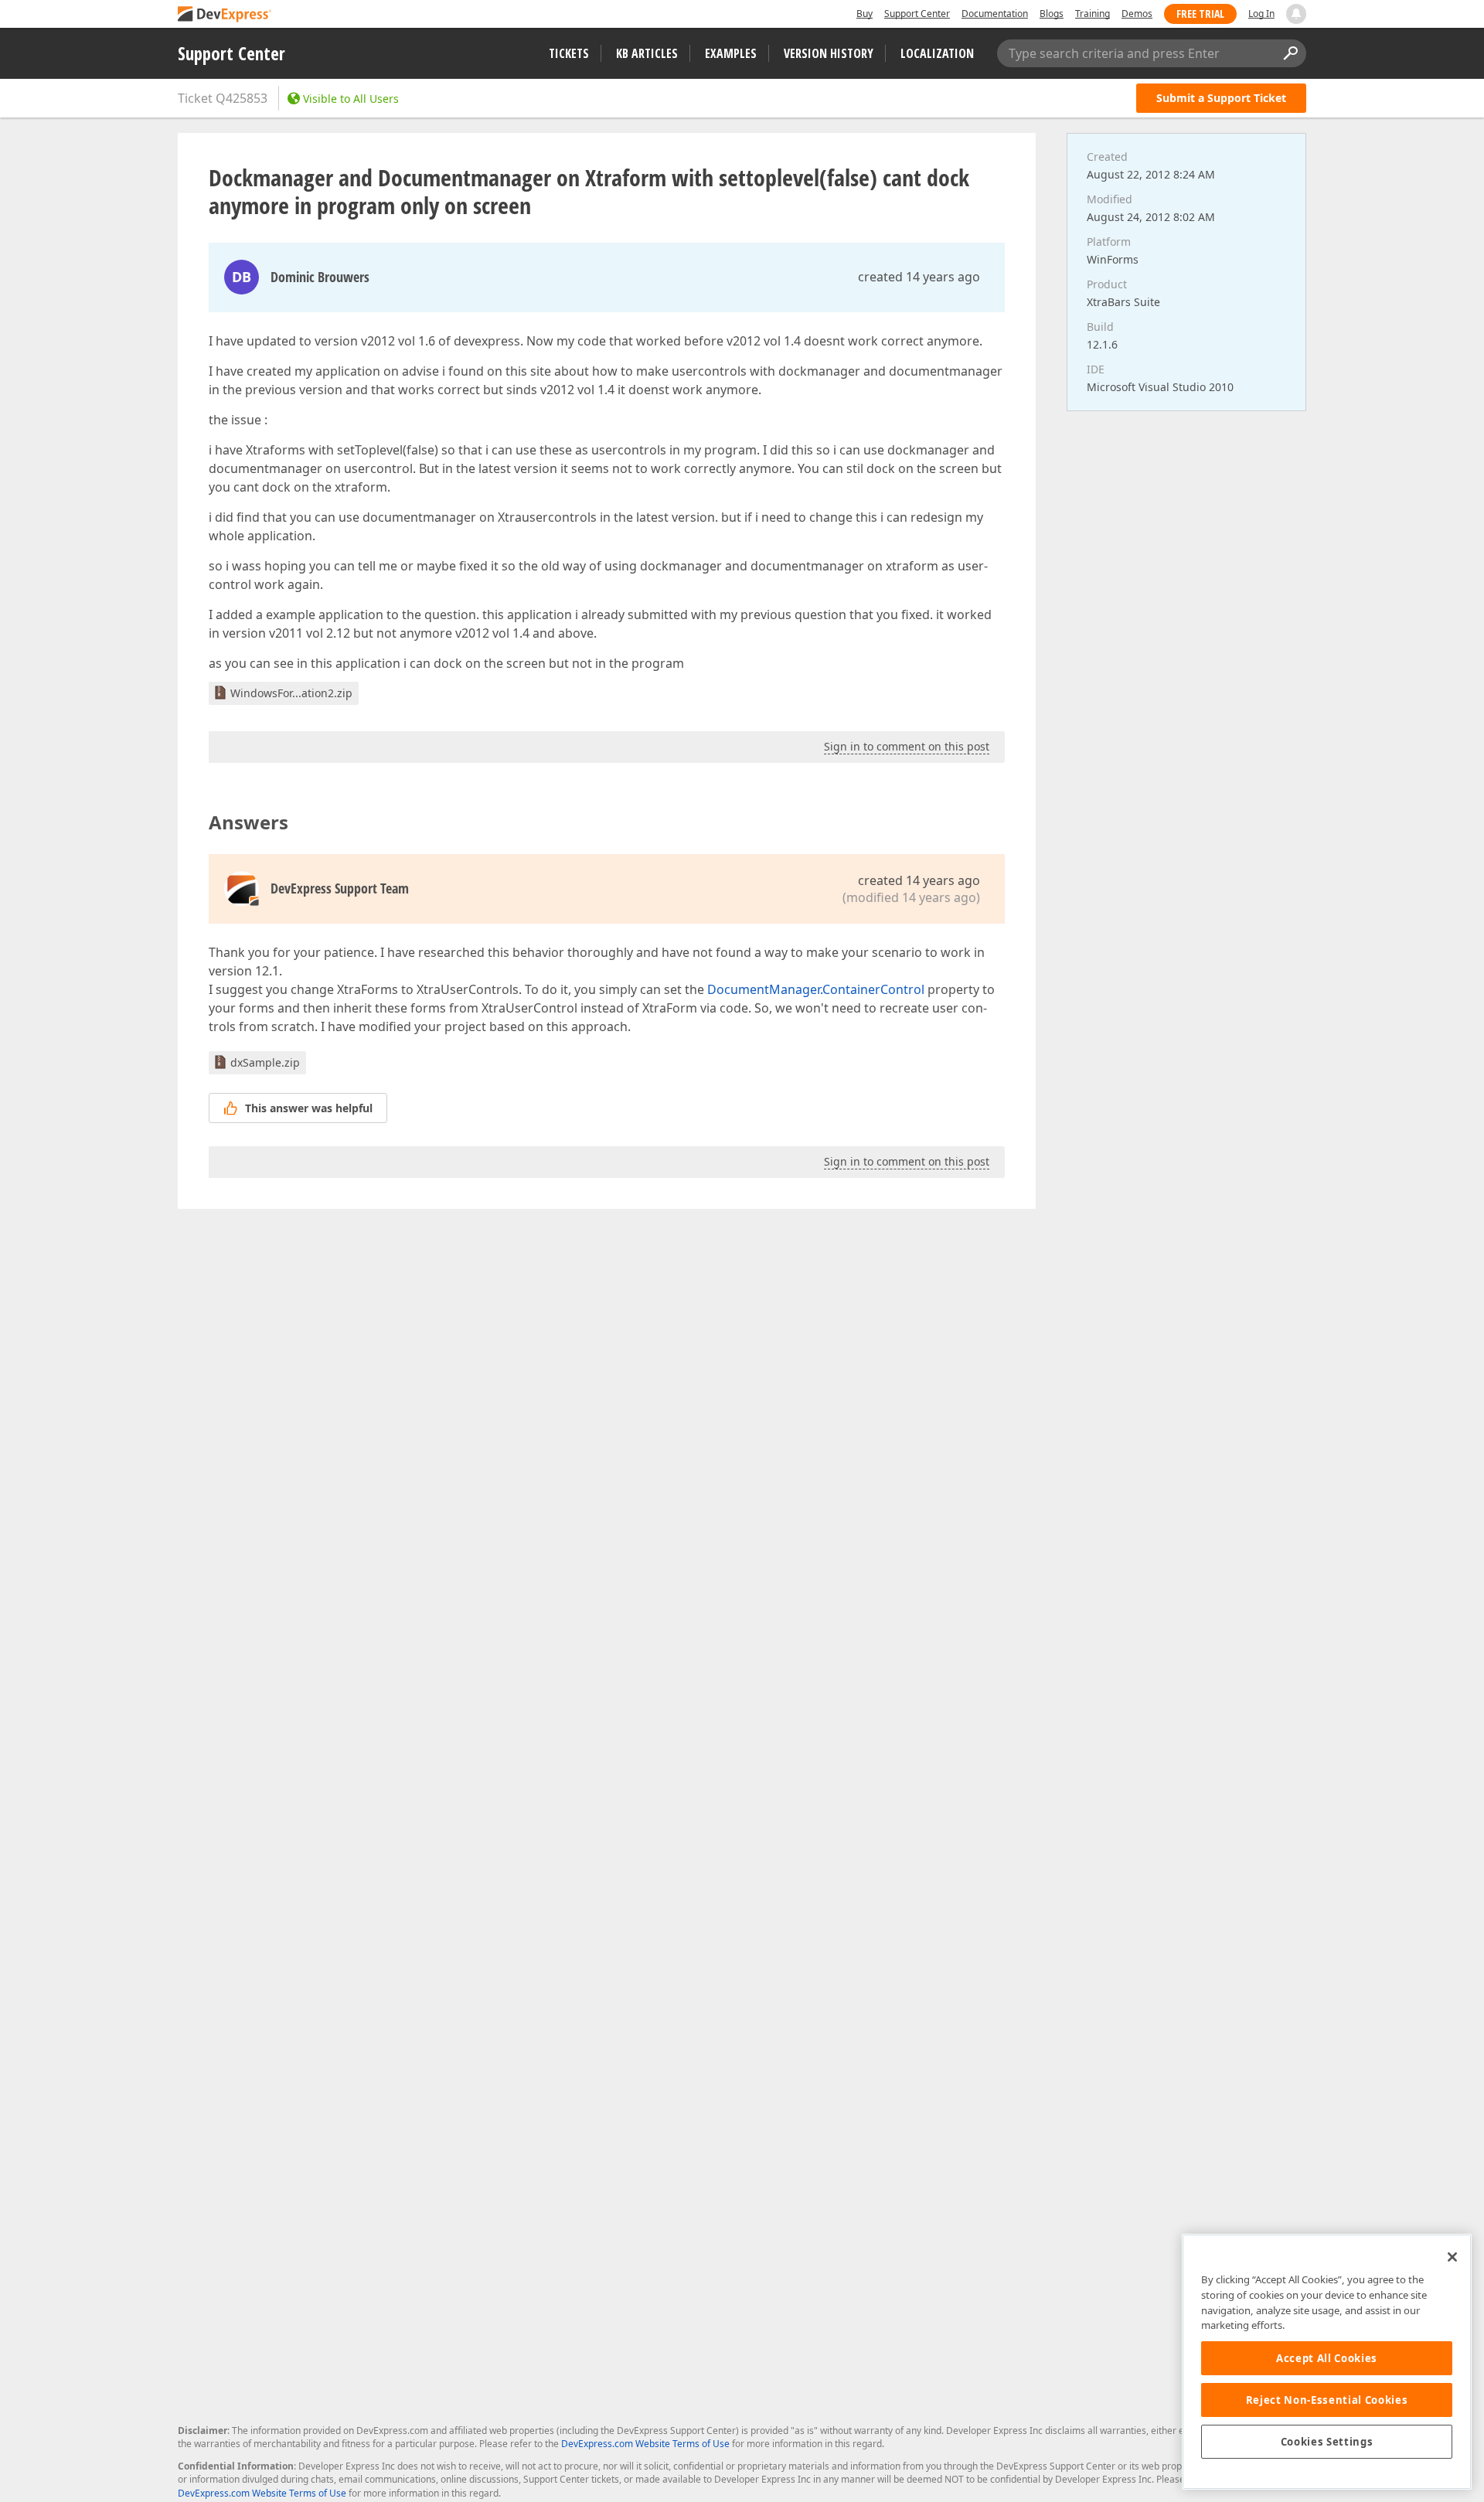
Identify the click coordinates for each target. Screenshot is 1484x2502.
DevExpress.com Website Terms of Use (645, 2444)
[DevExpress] (225, 15)
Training (1093, 14)
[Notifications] (1296, 14)
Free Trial (1200, 14)
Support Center (917, 14)
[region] (1327, 2362)
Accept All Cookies (1327, 2358)
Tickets (569, 53)
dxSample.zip (265, 1062)
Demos (1137, 14)
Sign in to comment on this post (907, 746)
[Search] (1290, 53)
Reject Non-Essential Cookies (1327, 2400)
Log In (1261, 14)
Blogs (1052, 14)
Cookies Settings (1327, 2442)
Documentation (995, 14)
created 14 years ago (919, 277)
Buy (865, 14)
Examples (731, 53)
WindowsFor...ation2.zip (291, 693)
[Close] (1452, 2257)
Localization (937, 53)
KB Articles (647, 53)
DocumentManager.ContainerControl (816, 989)
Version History (829, 53)
